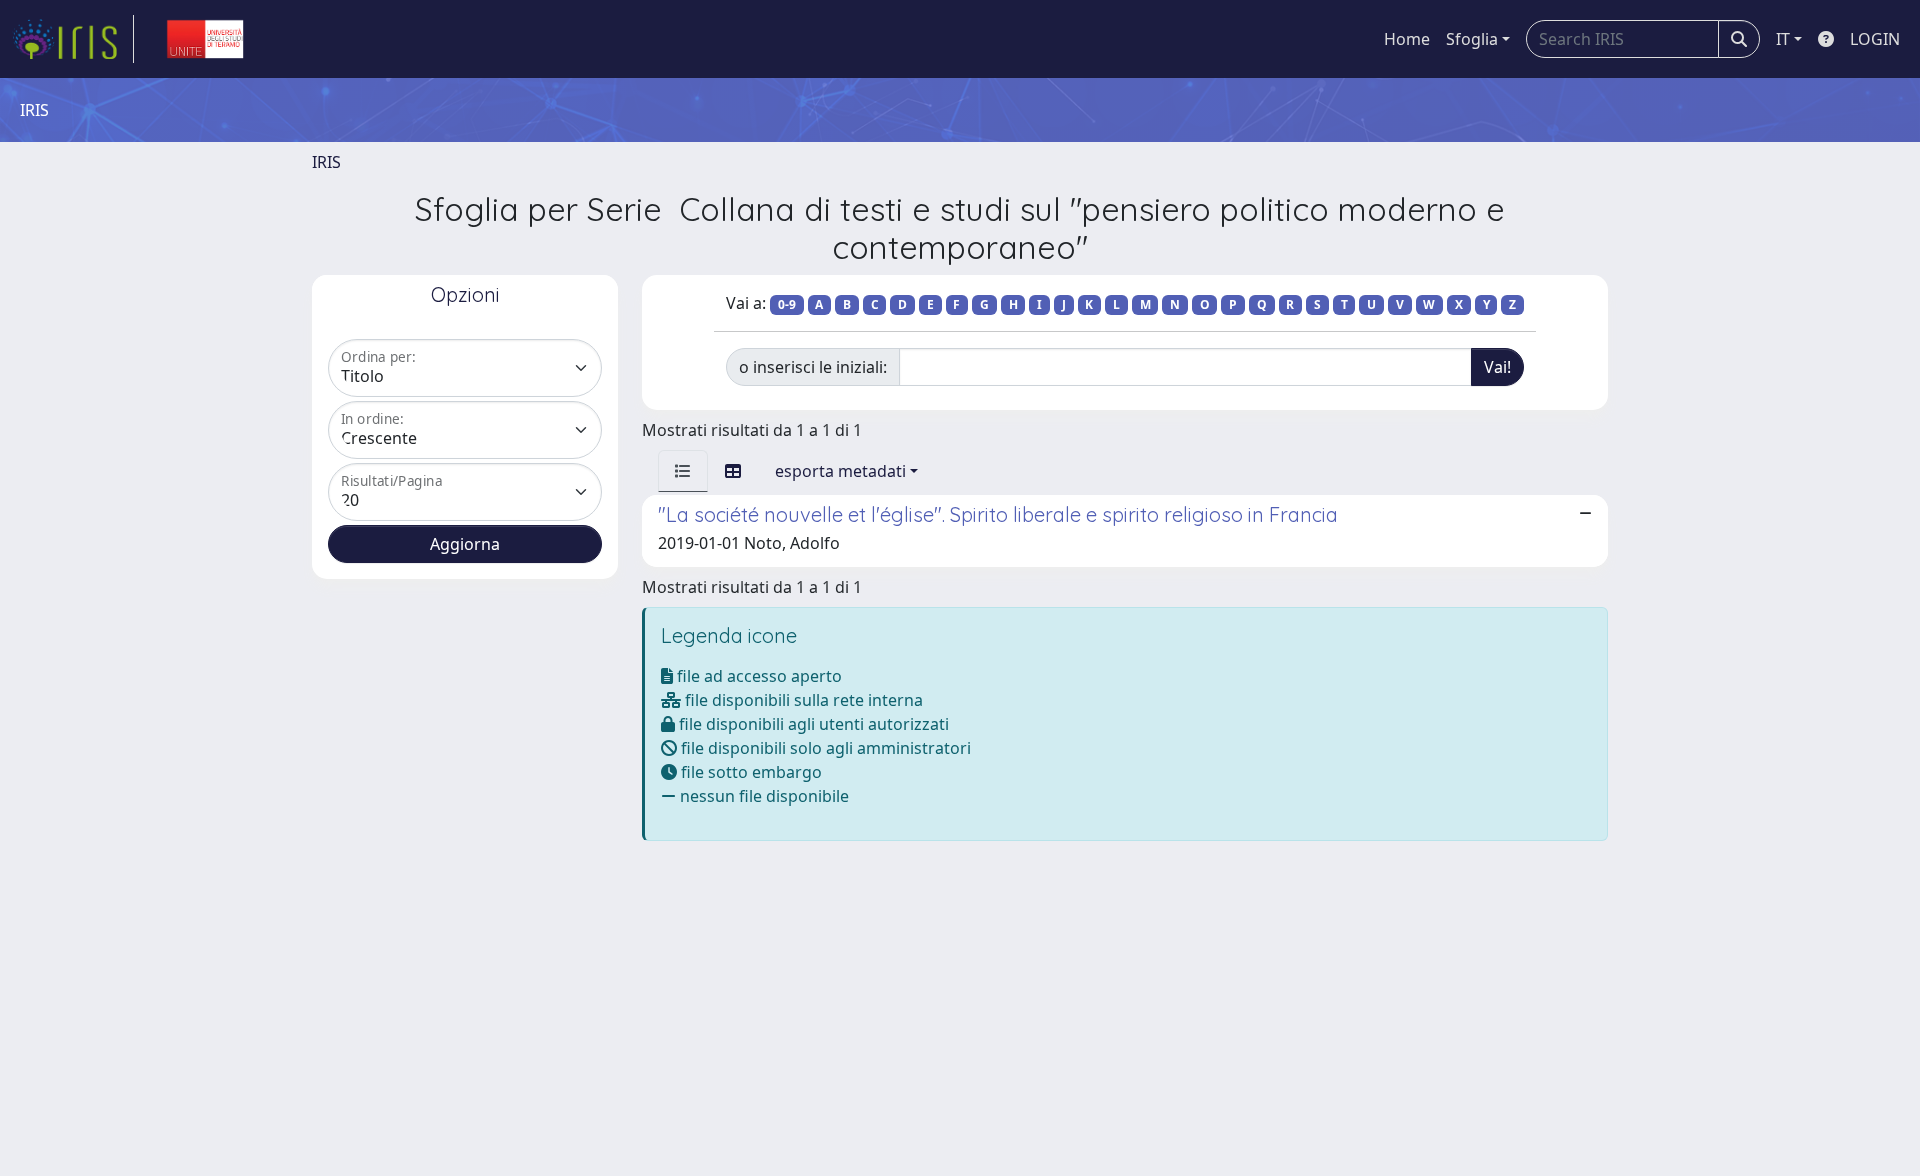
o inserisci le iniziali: (813, 367)
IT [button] (1783, 39)
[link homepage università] (205, 39)
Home (1407, 39)
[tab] (683, 471)
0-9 (787, 304)
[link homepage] (73, 39)
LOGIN (1875, 39)
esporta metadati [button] (840, 471)
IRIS (326, 162)
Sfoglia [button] (1472, 39)
